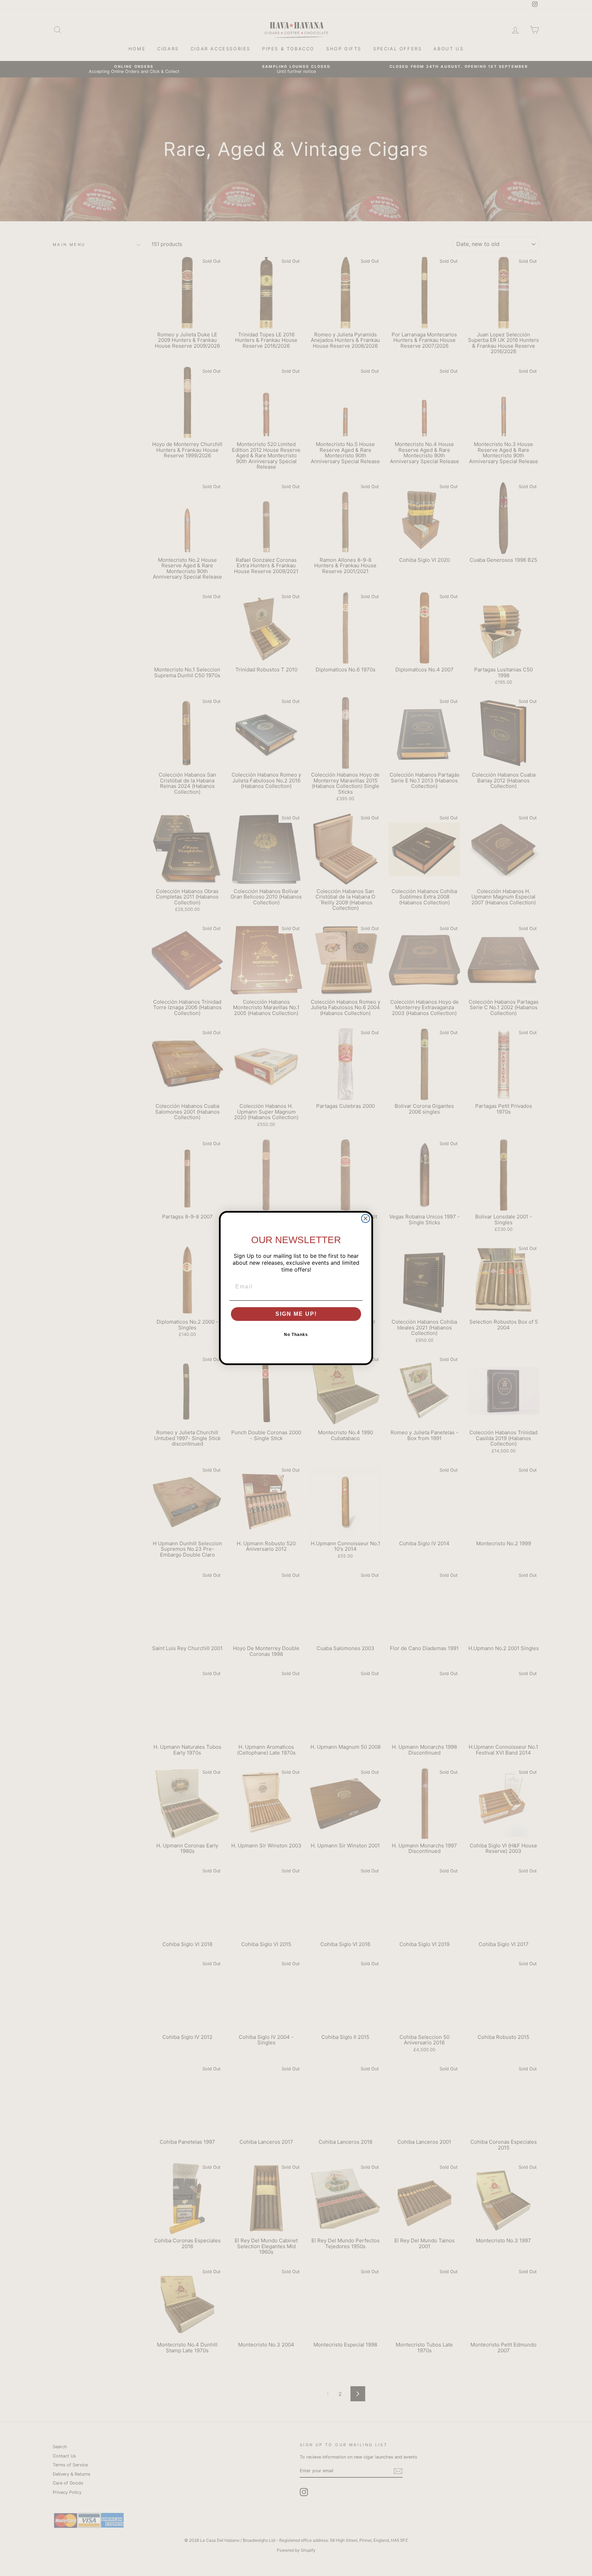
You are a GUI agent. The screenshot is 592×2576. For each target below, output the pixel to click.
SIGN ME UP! (296, 1314)
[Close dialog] (366, 1218)
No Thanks (296, 1335)
